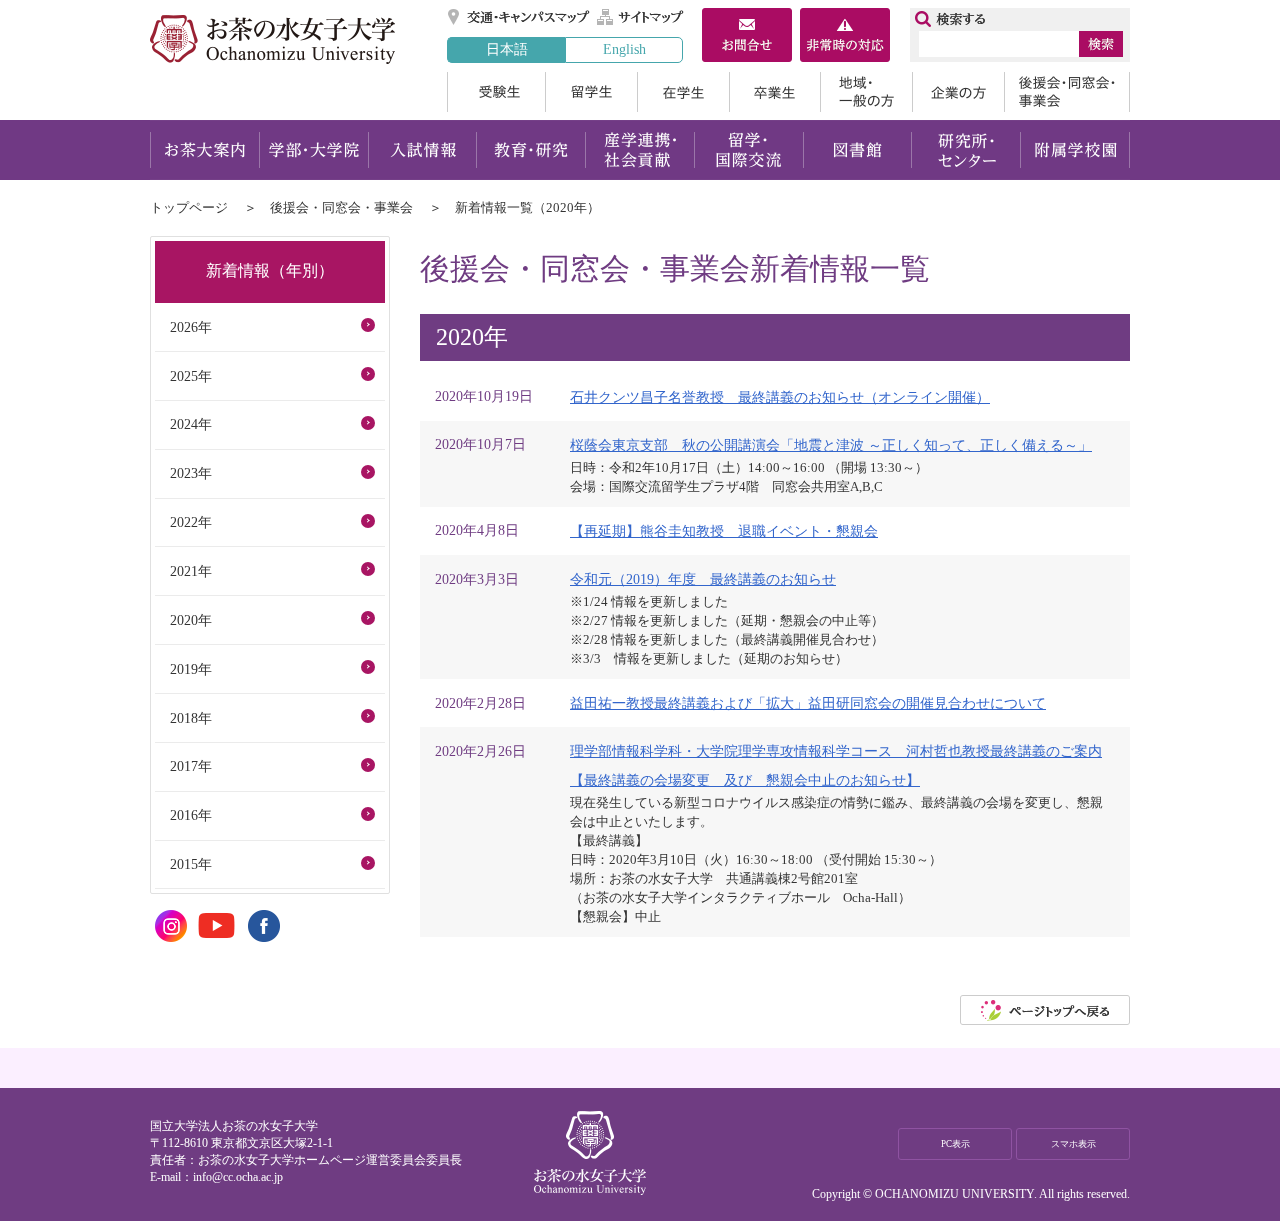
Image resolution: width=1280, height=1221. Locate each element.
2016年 (191, 815)
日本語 (507, 49)
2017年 (191, 766)
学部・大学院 (313, 150)
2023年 (191, 473)
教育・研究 (530, 150)
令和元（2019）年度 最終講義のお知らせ (703, 579)
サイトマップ (641, 17)
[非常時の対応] (845, 37)
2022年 (191, 522)
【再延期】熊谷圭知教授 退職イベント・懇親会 (724, 531)
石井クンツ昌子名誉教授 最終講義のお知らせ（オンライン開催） (780, 397)
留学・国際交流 (748, 150)
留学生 (591, 92)
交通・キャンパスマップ (519, 17)
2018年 (191, 718)
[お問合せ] (747, 37)
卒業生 (774, 92)
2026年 (191, 327)
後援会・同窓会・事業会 (1067, 92)
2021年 (191, 571)
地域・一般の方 (866, 92)
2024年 (191, 424)
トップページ (189, 207)
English (624, 49)
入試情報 (422, 150)
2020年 (191, 620)
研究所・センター (966, 150)
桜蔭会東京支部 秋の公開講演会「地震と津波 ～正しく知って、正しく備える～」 (831, 445)
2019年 (191, 669)
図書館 (857, 150)
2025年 (191, 376)
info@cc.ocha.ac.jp (238, 1177)
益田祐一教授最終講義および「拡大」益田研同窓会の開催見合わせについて (808, 703)
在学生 (683, 92)
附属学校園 (1075, 150)
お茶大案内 (204, 150)
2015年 (191, 864)
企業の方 (958, 92)
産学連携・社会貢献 (639, 150)
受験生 (496, 92)
